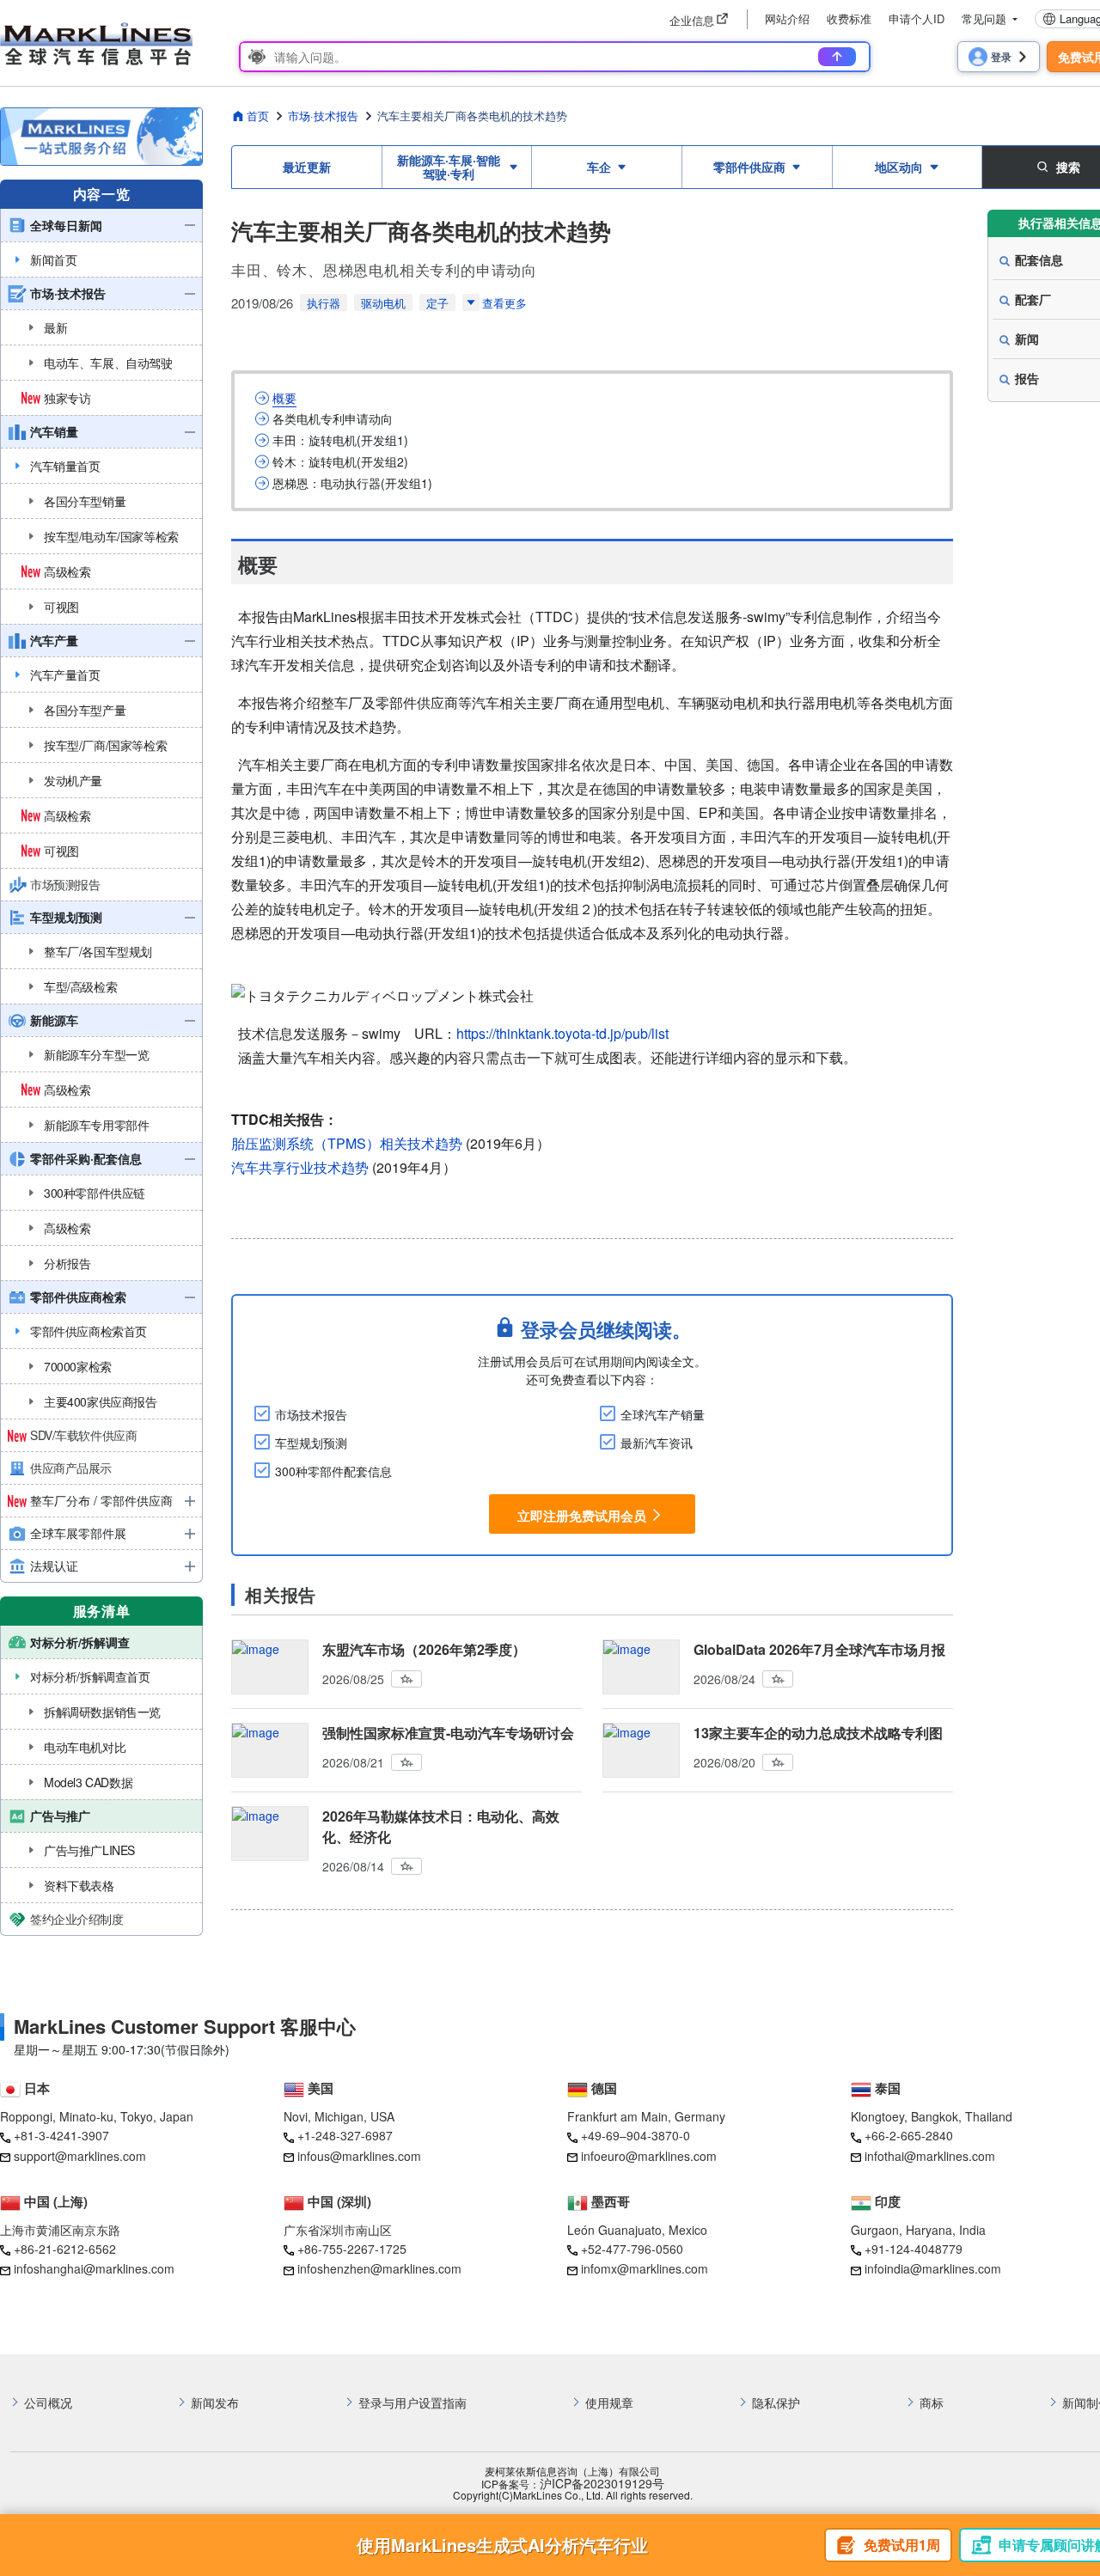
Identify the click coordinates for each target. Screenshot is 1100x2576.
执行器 (324, 303)
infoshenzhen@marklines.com (379, 2268)
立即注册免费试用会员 (582, 1516)
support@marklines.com (80, 2156)
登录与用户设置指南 (412, 2403)
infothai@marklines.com (930, 2156)
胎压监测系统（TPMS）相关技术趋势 (347, 1143)
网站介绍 (787, 18)
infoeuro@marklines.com (649, 2156)
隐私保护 (776, 2403)
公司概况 (48, 2403)
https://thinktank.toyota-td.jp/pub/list (562, 1033)
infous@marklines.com (359, 2156)
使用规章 (609, 2403)
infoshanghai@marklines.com (94, 2268)
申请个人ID (917, 18)
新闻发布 (215, 2403)
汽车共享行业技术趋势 (300, 1167)
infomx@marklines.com (645, 2268)
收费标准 (849, 18)
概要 (284, 398)
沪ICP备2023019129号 (602, 2484)
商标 (932, 2403)
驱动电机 (383, 303)
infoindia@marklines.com (933, 2268)
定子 (437, 303)
